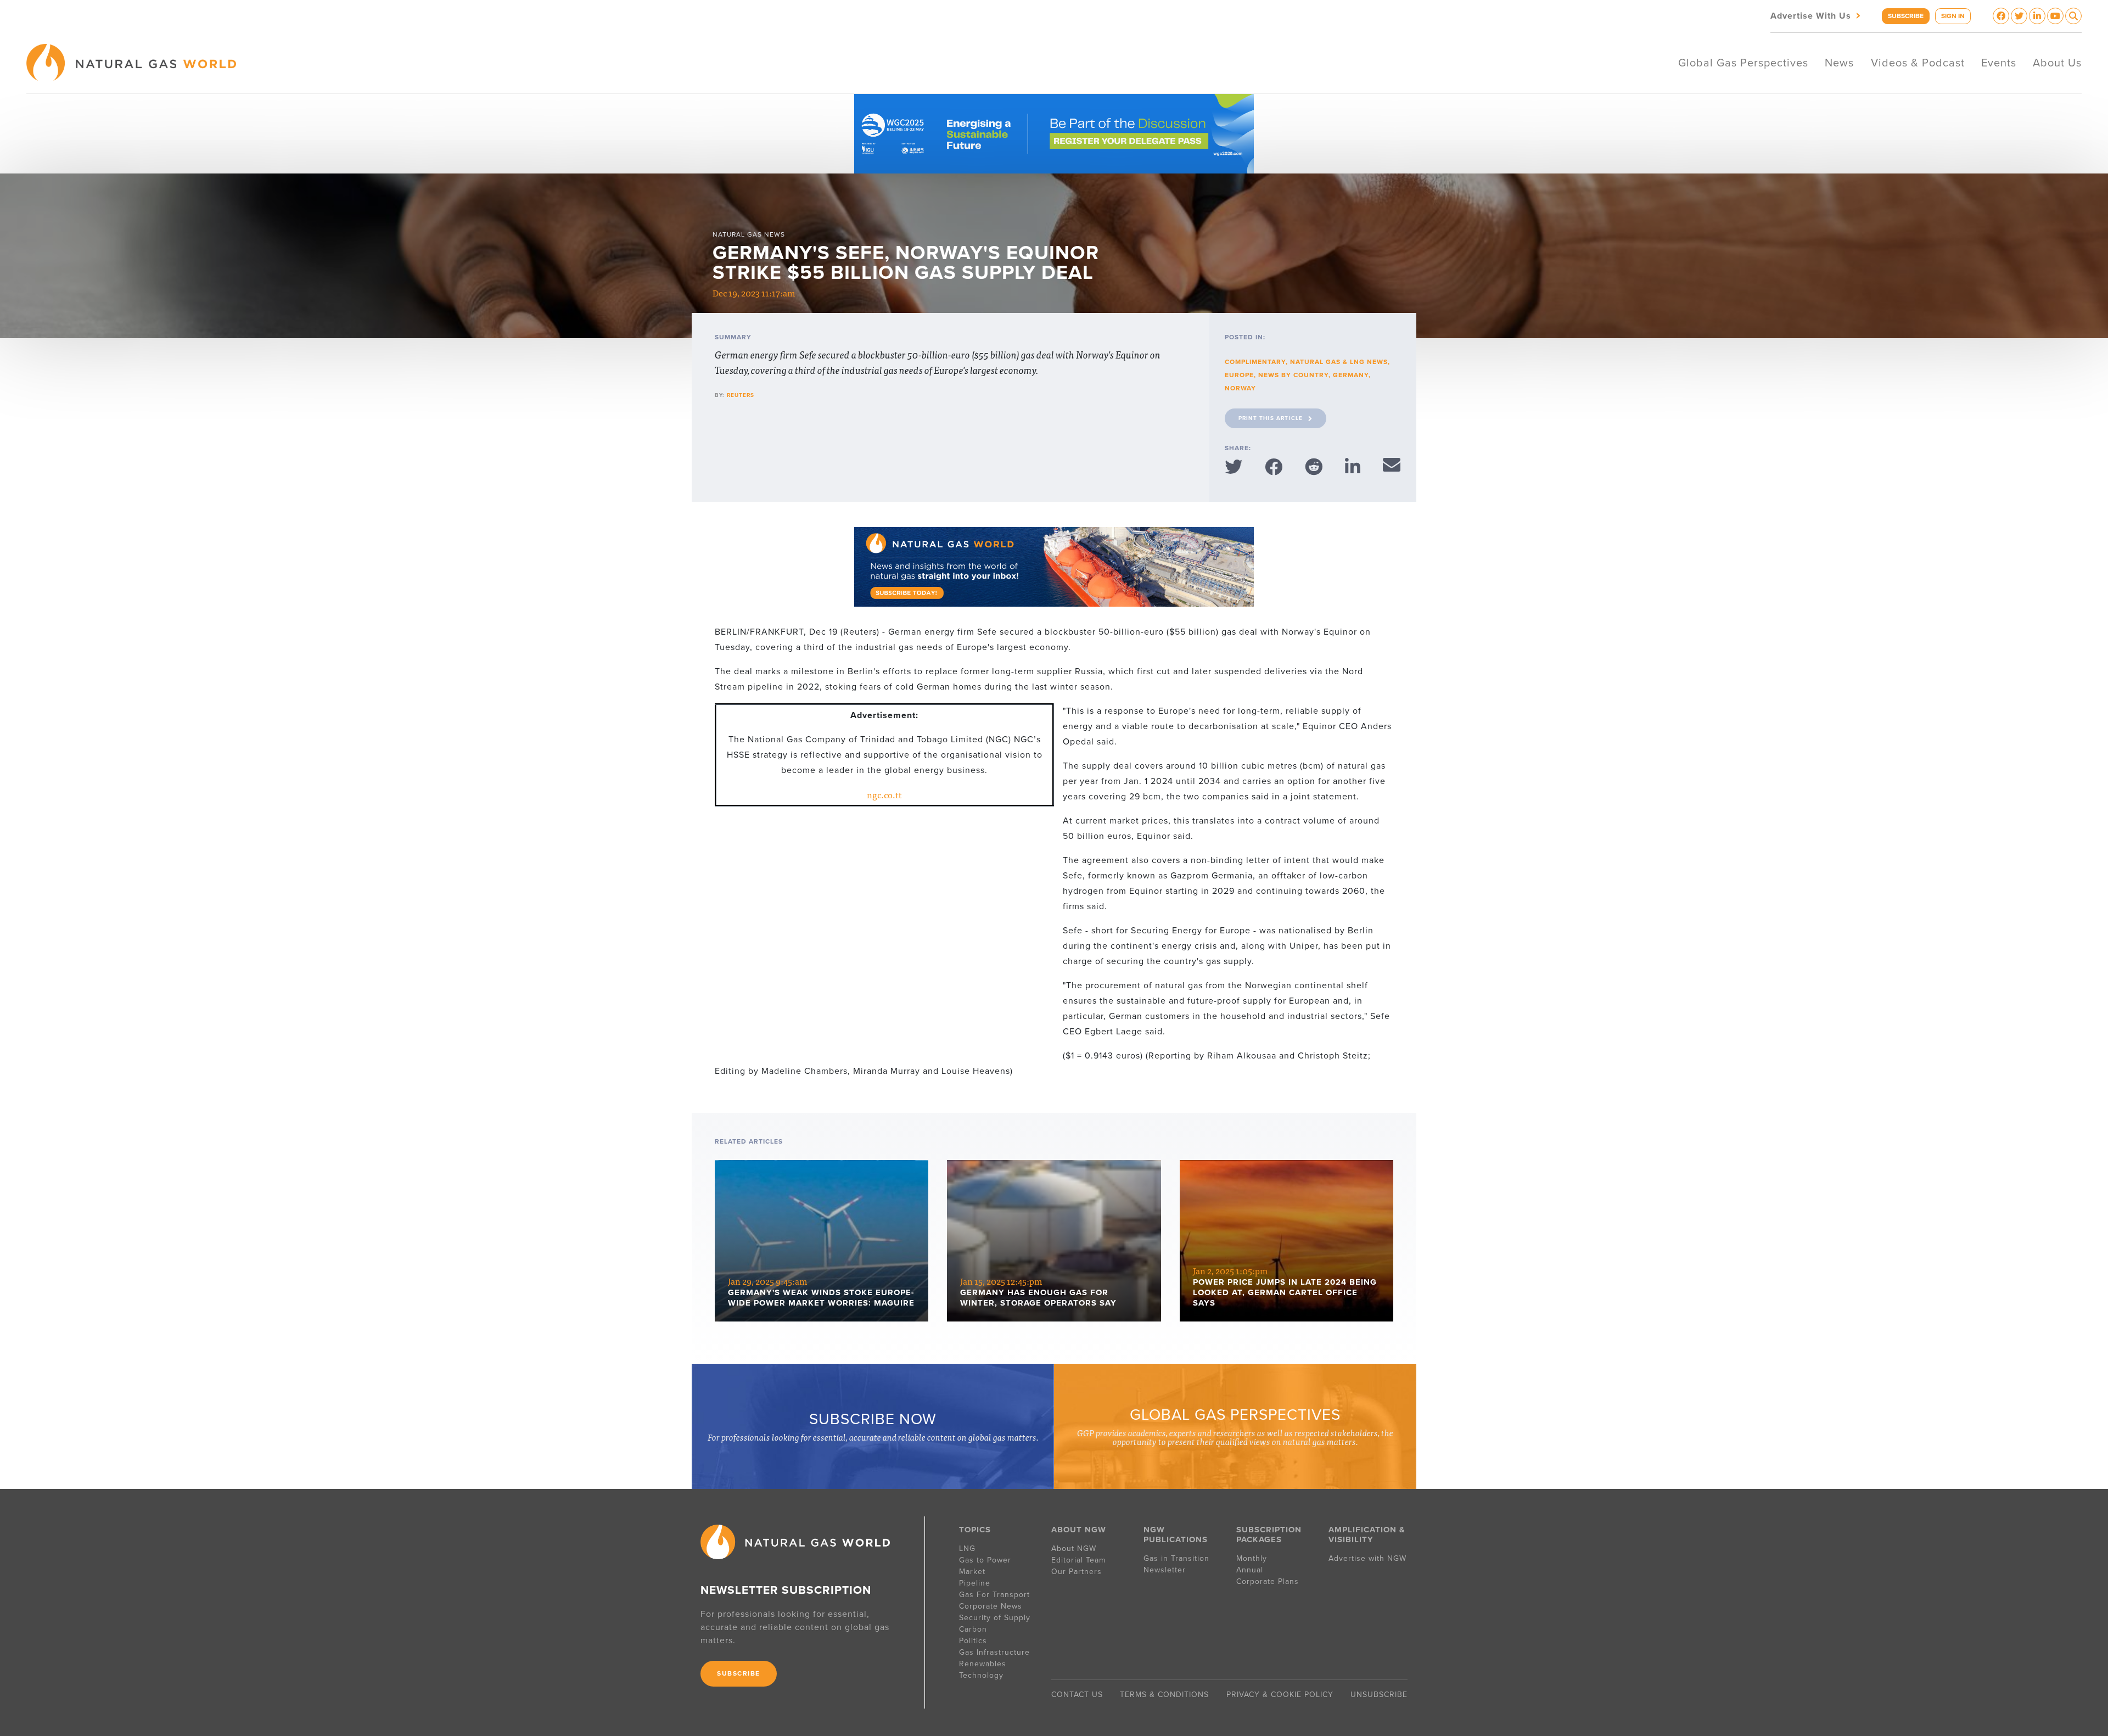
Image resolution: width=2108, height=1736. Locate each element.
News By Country (1293, 375)
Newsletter (1165, 1570)
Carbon (973, 1629)
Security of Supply (995, 1618)
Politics (973, 1641)
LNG (967, 1549)
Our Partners (1077, 1572)
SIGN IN (1953, 16)
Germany (1351, 375)
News (1839, 63)
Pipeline (976, 1583)
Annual (1250, 1570)
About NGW (1074, 1549)
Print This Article (1271, 418)
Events (1999, 63)
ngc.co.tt (884, 794)
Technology (981, 1675)
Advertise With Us (1817, 15)
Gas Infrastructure (994, 1652)
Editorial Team (1078, 1560)
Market (972, 1572)
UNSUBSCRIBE (1379, 1695)
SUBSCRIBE (1906, 16)
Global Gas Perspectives (1743, 63)
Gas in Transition (1176, 1558)
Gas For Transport (994, 1595)
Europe (1239, 375)
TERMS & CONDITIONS (1164, 1695)
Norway (1240, 388)
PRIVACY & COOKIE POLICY (1280, 1695)
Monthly (1252, 1558)
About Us (2057, 63)
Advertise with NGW (1367, 1558)
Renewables (983, 1664)
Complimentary (1255, 362)
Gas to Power (985, 1560)
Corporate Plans (1268, 1581)
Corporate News (991, 1606)
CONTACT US (1077, 1695)
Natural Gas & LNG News (1339, 362)
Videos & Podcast (1918, 63)
